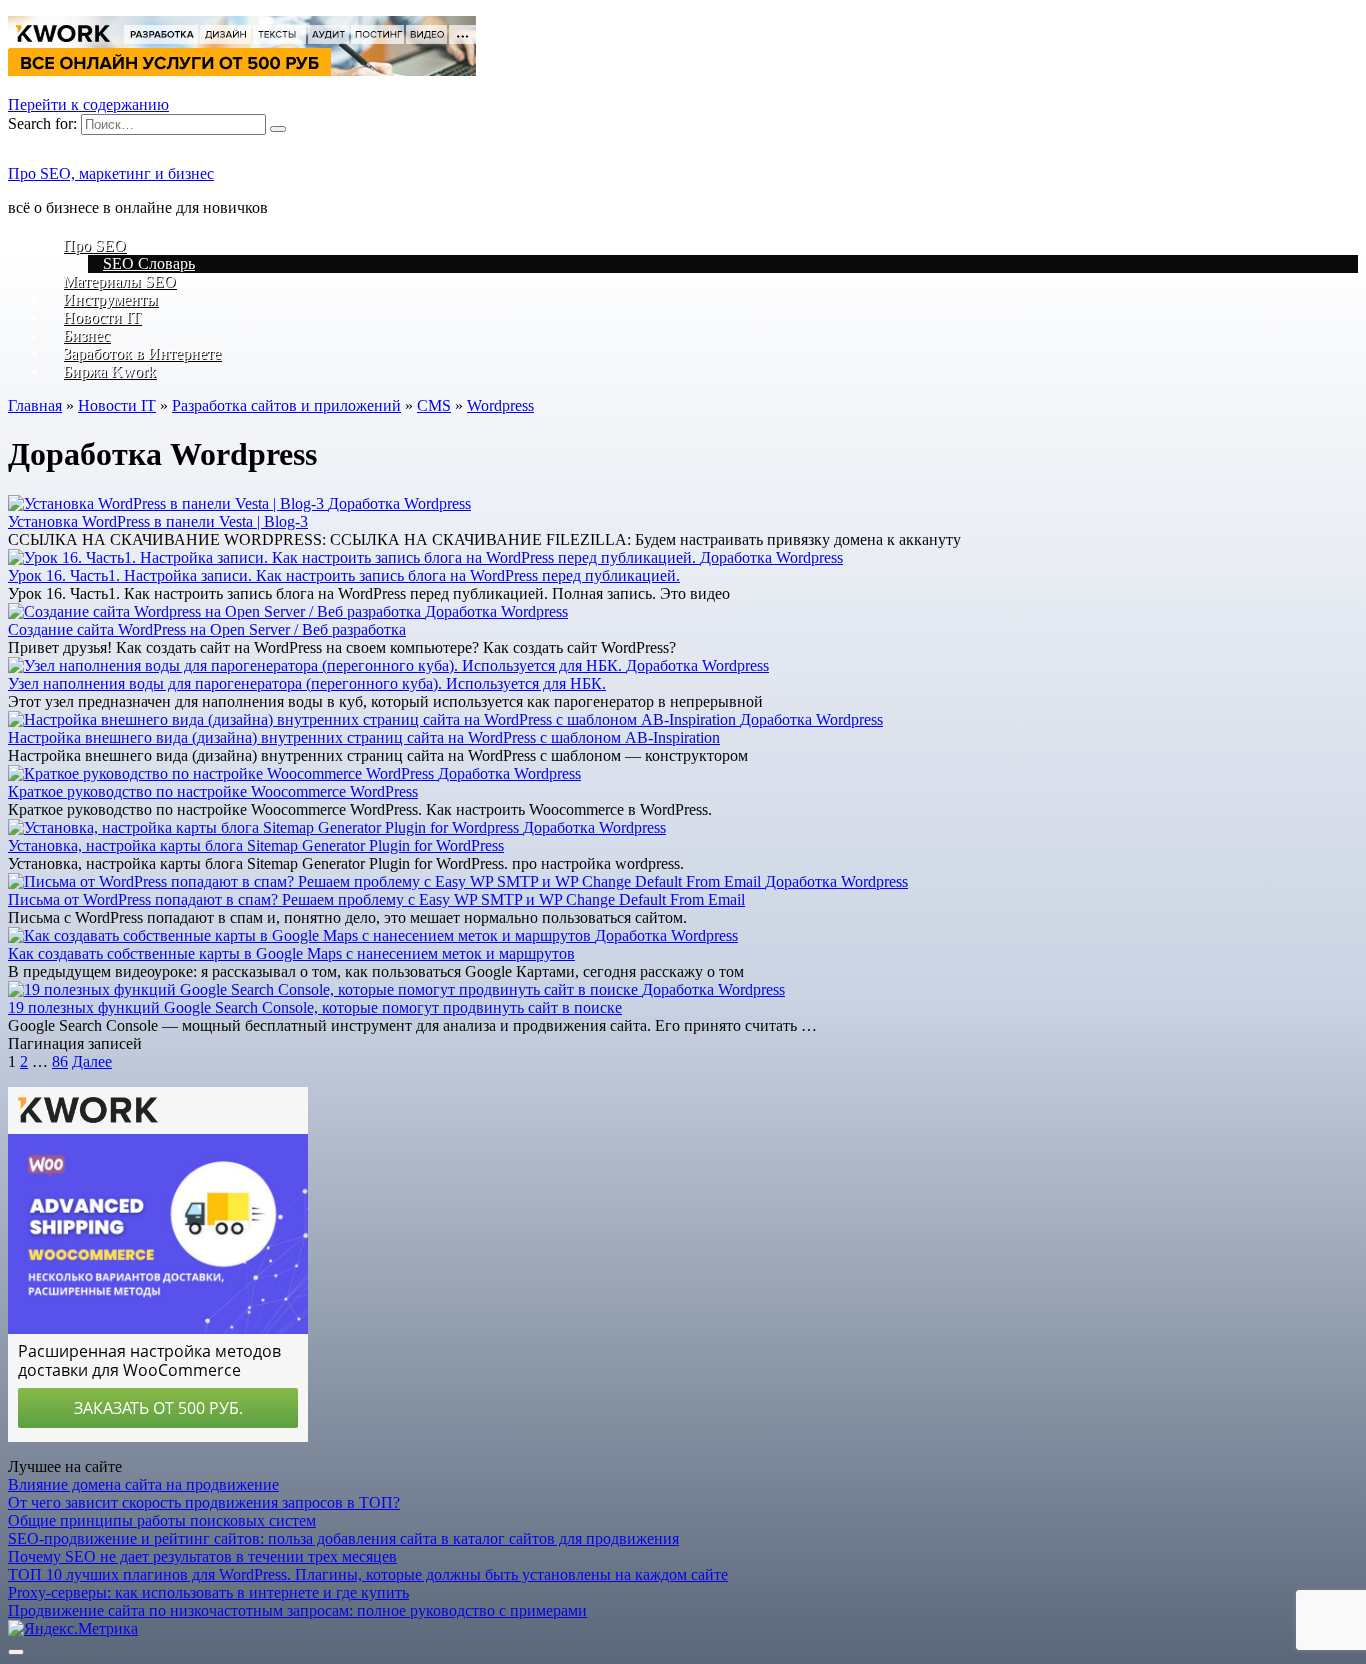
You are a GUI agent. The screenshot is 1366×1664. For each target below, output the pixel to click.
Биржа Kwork (109, 371)
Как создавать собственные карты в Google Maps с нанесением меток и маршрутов (291, 953)
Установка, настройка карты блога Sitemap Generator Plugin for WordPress (256, 845)
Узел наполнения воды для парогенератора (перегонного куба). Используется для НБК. (307, 683)
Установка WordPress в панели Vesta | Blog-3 (158, 521)
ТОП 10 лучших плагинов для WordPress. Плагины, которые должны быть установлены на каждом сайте (368, 1574)
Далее (92, 1061)
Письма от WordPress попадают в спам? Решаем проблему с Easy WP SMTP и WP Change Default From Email (376, 899)
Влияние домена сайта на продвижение (143, 1484)
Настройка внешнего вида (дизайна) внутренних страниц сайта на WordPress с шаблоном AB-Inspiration (364, 737)
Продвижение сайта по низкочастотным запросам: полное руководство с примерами (297, 1610)
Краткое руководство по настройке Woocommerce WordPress (213, 791)
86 (60, 1061)
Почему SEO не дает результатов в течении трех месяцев (202, 1556)
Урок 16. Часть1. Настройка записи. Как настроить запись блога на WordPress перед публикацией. (344, 575)
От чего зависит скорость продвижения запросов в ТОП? (204, 1502)
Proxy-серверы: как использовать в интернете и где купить (208, 1592)
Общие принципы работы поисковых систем (162, 1520)
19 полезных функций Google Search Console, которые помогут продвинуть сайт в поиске (315, 1007)
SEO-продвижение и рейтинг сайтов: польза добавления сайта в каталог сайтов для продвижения (343, 1538)
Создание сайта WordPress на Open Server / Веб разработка (207, 629)
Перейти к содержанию (88, 104)
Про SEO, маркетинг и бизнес (111, 173)
